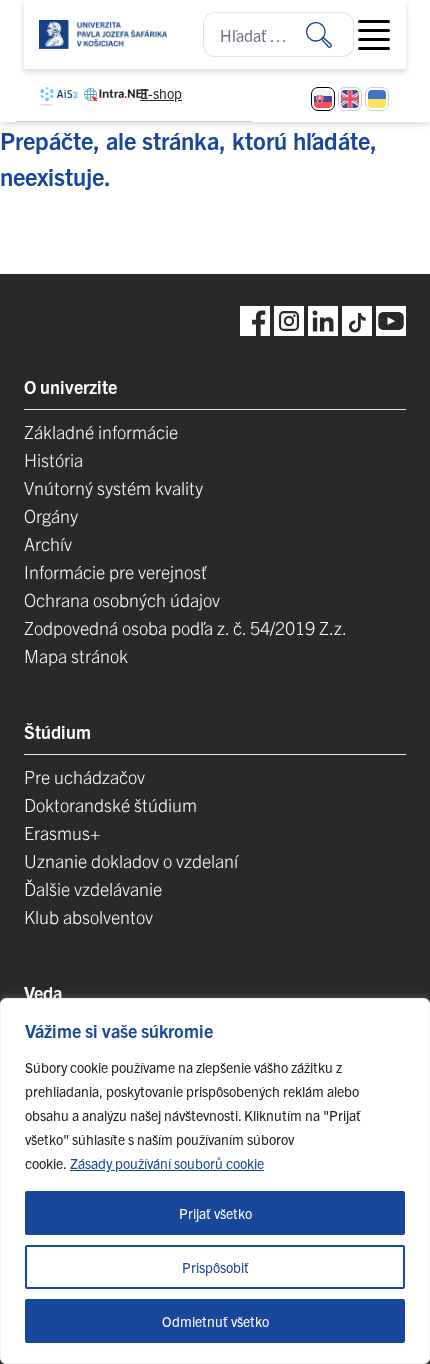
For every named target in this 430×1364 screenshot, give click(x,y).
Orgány (51, 515)
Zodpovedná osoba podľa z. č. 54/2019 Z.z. (185, 627)
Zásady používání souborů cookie (167, 1163)
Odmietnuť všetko (215, 1321)
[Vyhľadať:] (330, 34)
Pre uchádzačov (84, 776)
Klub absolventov (88, 916)
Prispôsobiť (215, 1267)
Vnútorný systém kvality (113, 487)
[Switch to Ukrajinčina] (377, 99)
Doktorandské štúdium (110, 804)
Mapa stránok (76, 655)
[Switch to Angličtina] (350, 99)
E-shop (161, 93)
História (53, 459)
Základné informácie (101, 431)
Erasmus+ (62, 832)
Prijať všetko (215, 1213)
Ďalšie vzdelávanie (93, 888)
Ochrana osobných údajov (122, 599)
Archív (48, 543)
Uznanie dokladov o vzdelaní (131, 860)
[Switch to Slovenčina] (323, 99)
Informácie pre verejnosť (115, 571)
